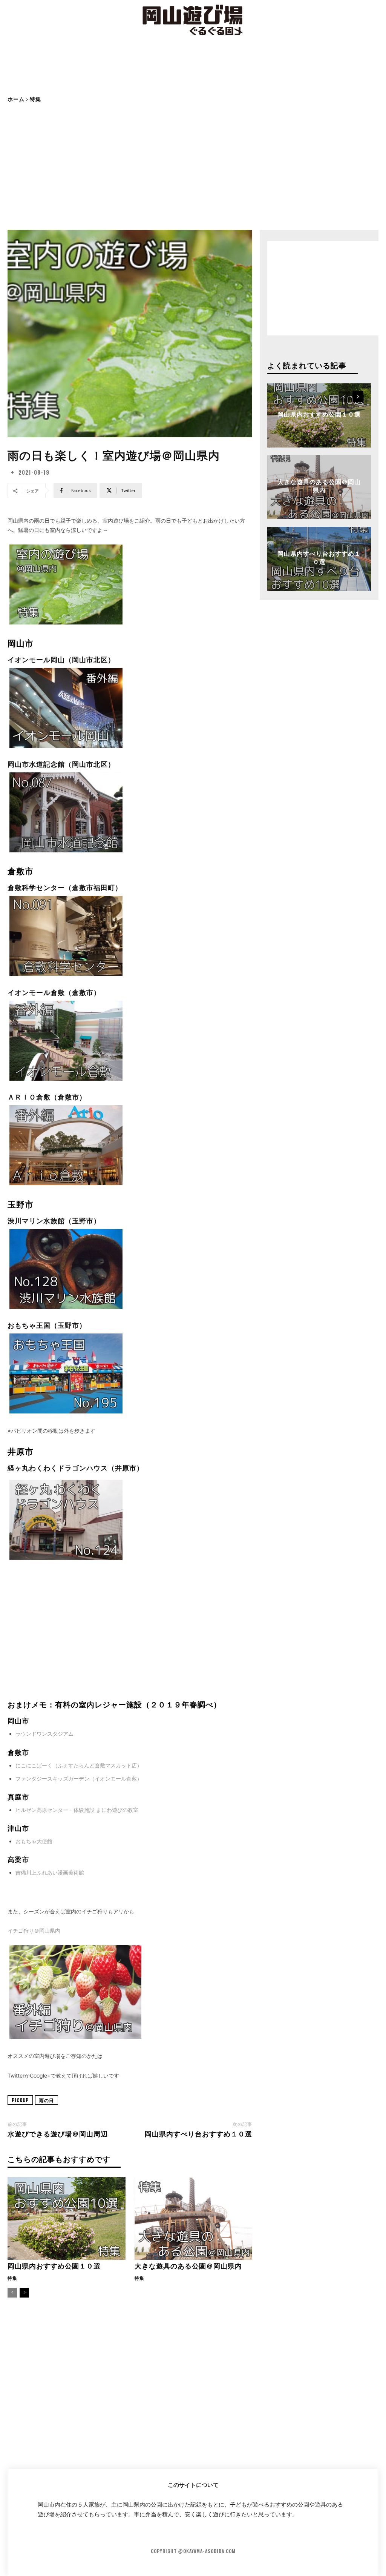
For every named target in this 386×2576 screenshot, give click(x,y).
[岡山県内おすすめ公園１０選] (67, 2218)
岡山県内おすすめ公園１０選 (54, 2265)
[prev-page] (12, 2293)
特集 (35, 99)
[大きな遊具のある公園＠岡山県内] (194, 2218)
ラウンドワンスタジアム (44, 1734)
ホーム (16, 99)
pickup (20, 2100)
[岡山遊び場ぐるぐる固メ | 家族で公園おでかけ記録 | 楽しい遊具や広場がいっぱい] (193, 21)
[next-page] (24, 2293)
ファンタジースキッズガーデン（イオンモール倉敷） (79, 1779)
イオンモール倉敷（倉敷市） (54, 992)
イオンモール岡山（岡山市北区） (61, 659)
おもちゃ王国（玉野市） (47, 1325)
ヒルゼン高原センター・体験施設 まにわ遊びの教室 (77, 1810)
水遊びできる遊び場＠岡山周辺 (58, 2133)
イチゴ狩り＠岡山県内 (34, 1931)
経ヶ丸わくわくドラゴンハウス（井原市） (76, 1467)
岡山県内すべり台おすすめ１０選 (198, 2133)
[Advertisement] (193, 72)
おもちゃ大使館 (34, 1841)
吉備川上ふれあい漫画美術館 (50, 1872)
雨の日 (47, 2100)
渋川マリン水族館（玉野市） (54, 1220)
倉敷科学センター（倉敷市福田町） (65, 887)
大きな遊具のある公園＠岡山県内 (188, 2265)
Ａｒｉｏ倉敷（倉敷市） (47, 1097)
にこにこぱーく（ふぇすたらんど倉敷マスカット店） (79, 1765)
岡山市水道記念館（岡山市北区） (61, 764)
